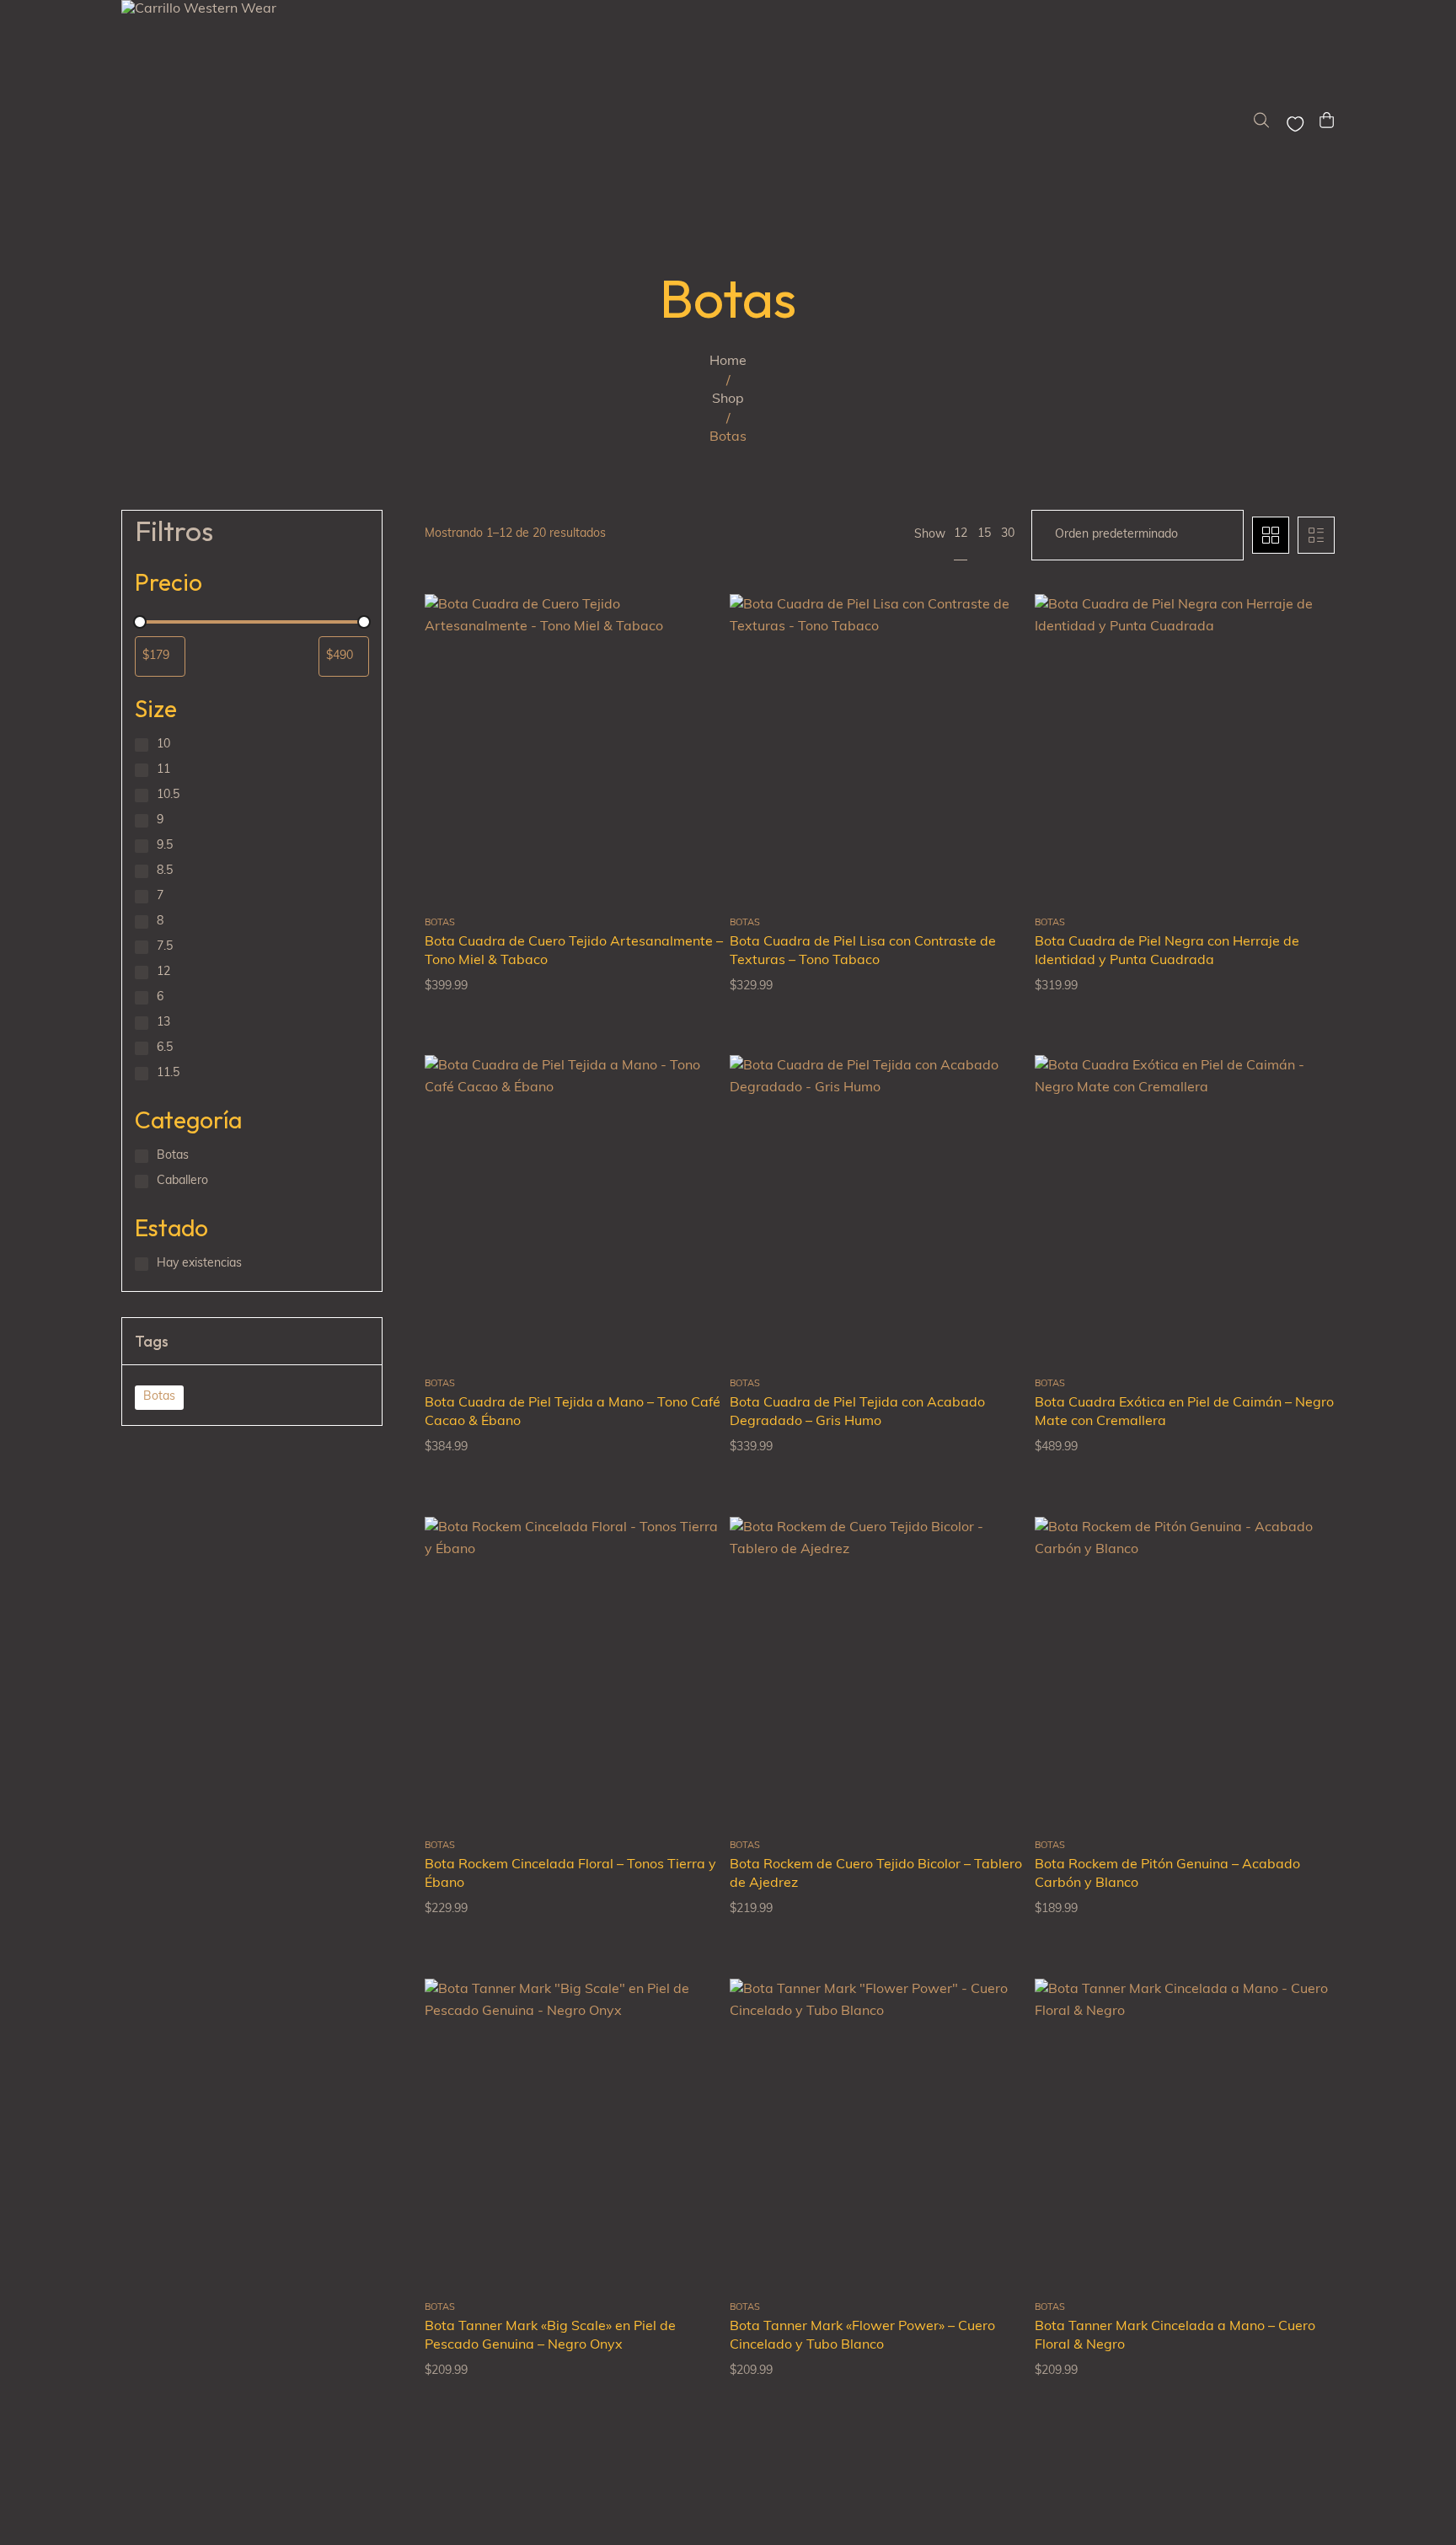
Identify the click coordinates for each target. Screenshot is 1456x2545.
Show (930, 535)
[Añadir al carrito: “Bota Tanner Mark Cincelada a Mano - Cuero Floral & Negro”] (1301, 2109)
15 (984, 534)
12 (961, 534)
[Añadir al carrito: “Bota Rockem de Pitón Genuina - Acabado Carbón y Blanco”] (1301, 1648)
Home (728, 362)
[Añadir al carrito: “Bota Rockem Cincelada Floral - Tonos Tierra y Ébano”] (691, 1648)
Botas (159, 1397)
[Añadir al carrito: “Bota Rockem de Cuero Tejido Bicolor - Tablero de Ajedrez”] (996, 1648)
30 (1008, 534)
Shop (728, 399)
